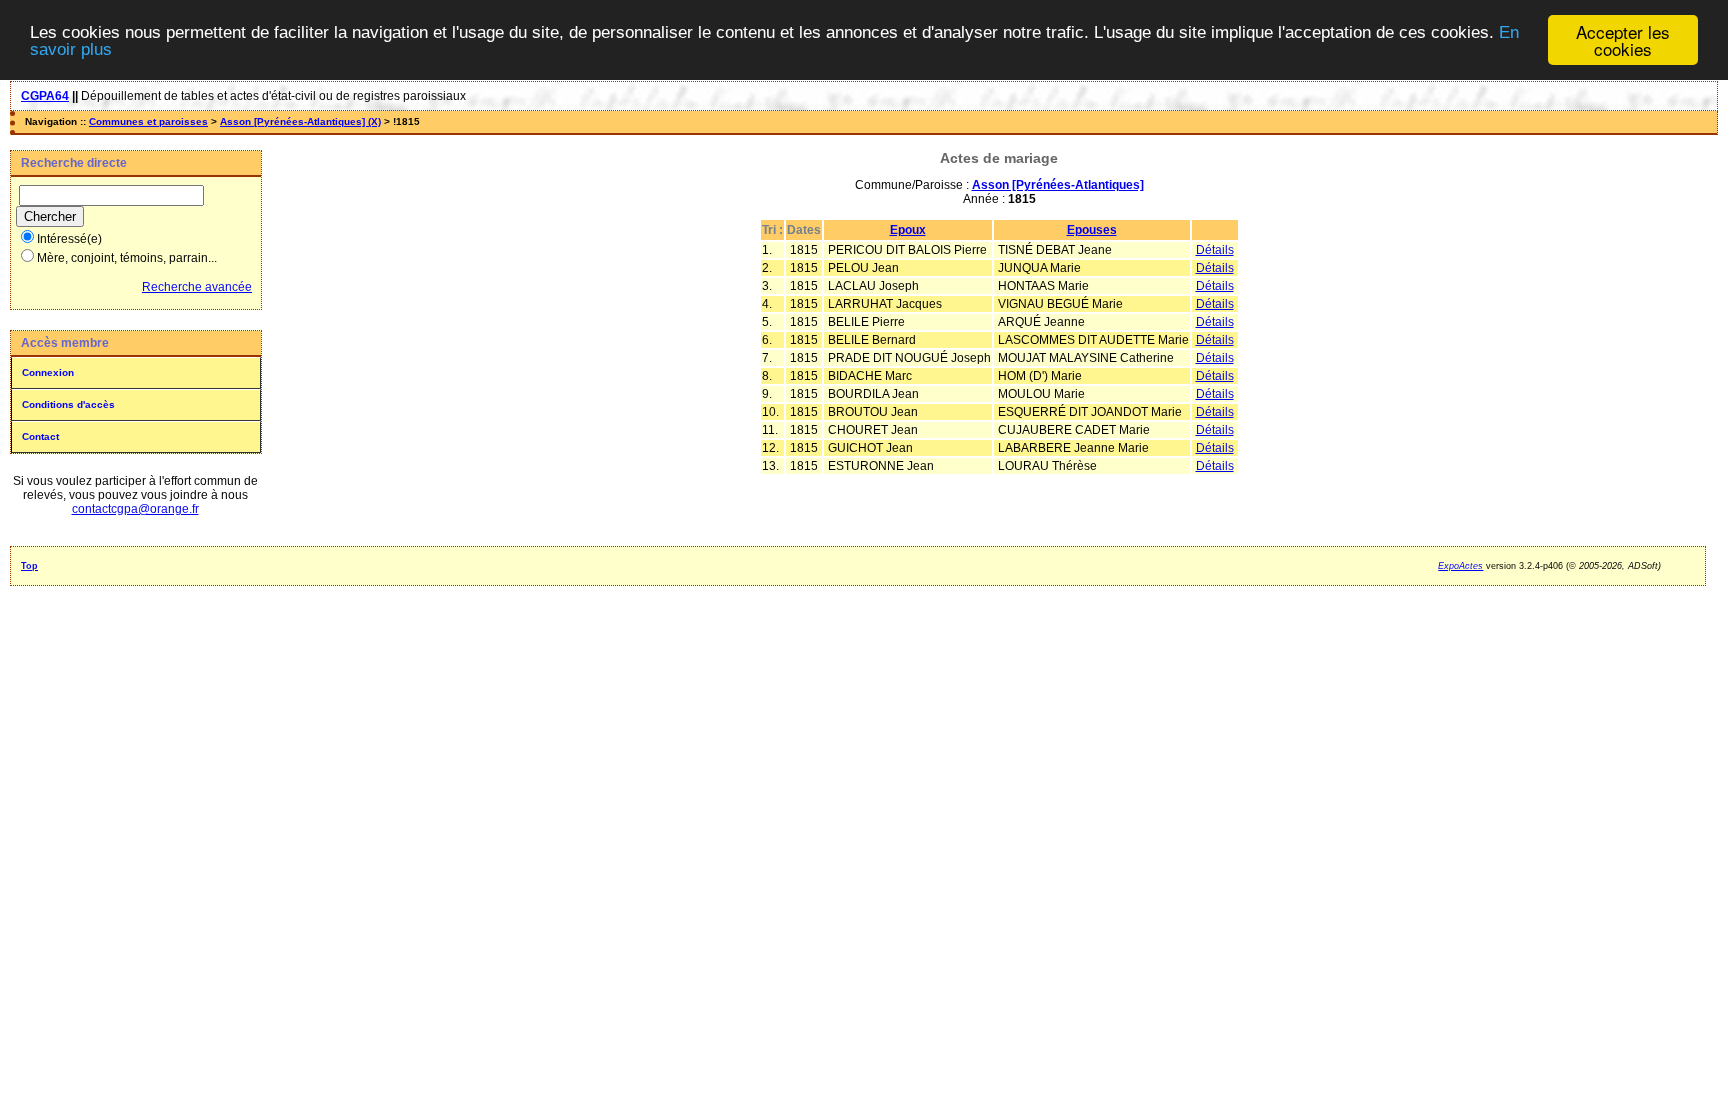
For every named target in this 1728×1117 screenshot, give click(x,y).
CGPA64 (45, 96)
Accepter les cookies (1623, 40)
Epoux (908, 230)
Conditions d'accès (68, 404)
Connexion (48, 372)
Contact (40, 436)
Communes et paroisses (148, 121)
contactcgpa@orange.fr (135, 509)
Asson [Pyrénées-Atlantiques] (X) (300, 121)
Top (29, 566)
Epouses (1092, 230)
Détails (1215, 250)
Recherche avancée (197, 287)
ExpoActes (1460, 566)
